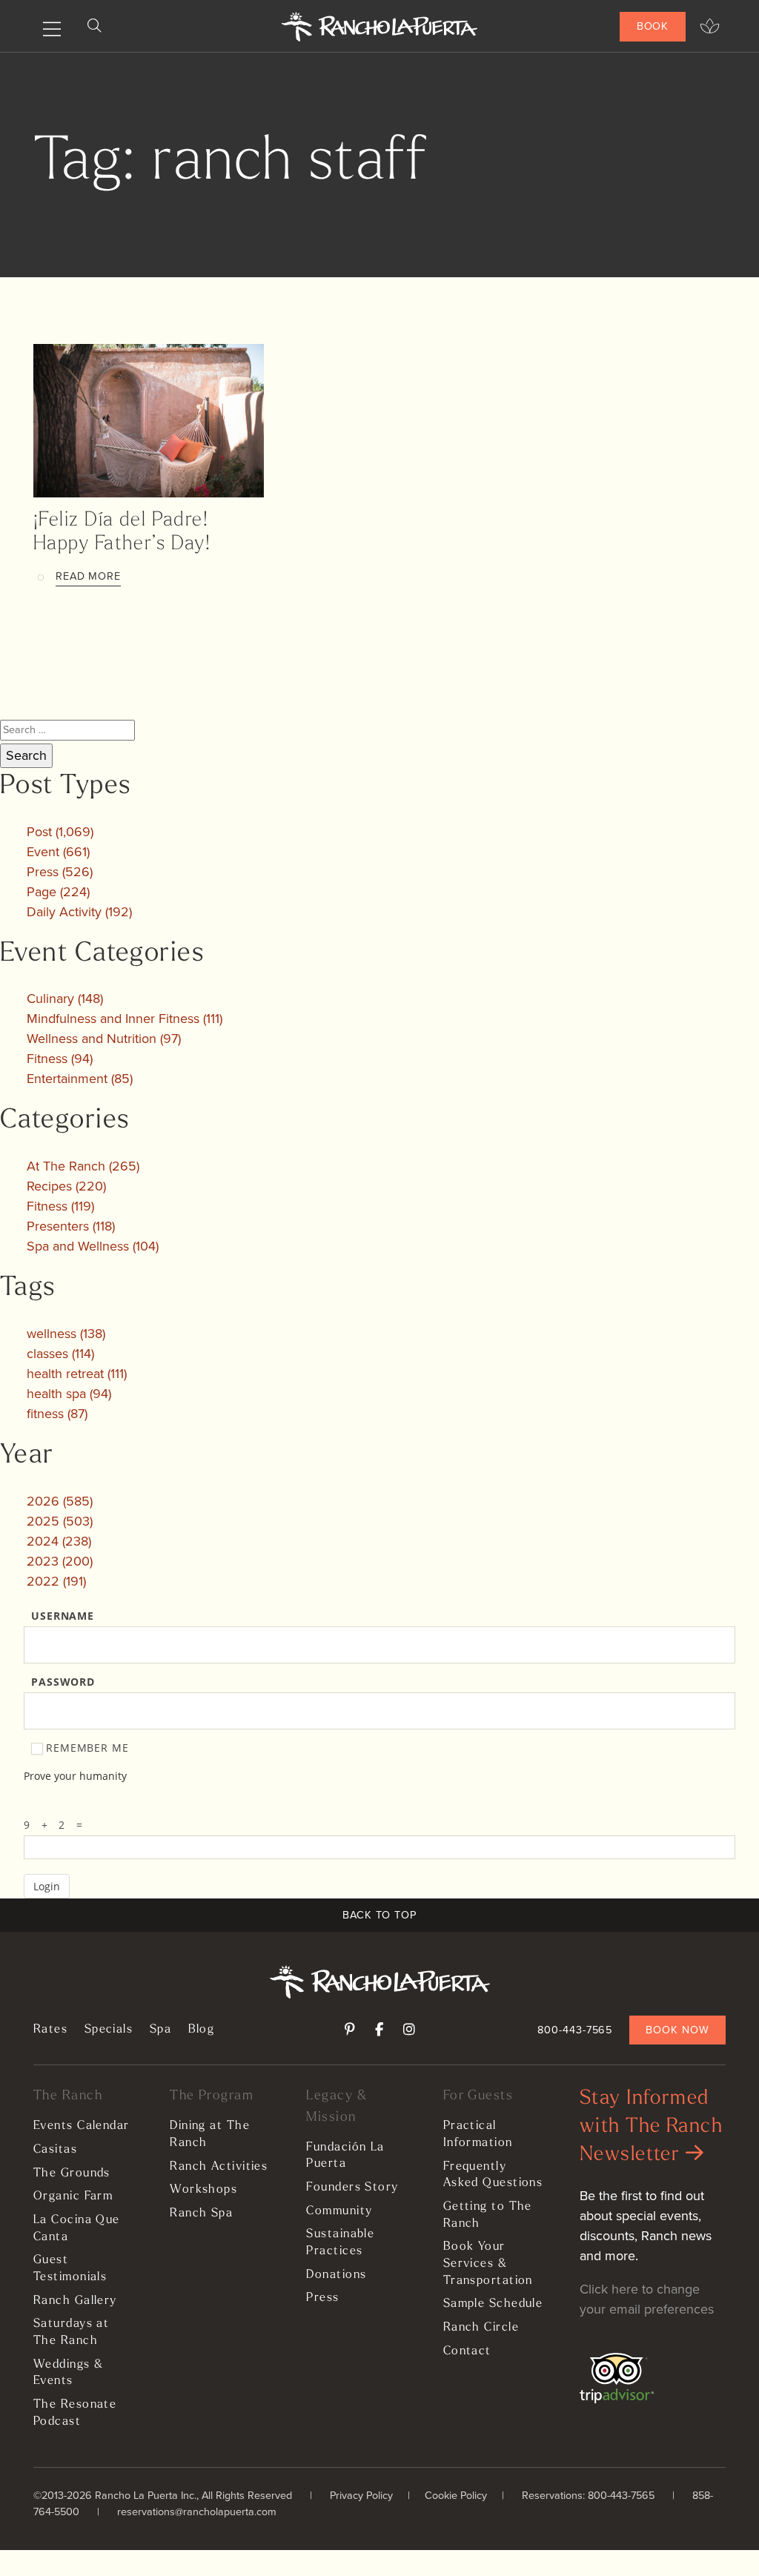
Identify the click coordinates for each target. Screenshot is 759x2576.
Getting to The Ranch (488, 2215)
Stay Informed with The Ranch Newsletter (651, 2127)
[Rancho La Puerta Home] (380, 27)
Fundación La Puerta (345, 2156)
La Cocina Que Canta (77, 2229)
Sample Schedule (493, 2304)
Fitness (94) (60, 1059)
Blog (202, 2030)
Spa (160, 2030)
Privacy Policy (361, 2495)
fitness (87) (57, 1414)
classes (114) (60, 1354)
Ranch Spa (201, 2214)
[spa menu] (710, 27)
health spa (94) (69, 1394)
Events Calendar (82, 2126)
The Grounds (72, 2173)
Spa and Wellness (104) (93, 1246)
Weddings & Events (68, 2373)
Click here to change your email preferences (647, 2299)
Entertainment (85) (80, 1079)
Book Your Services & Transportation (488, 2264)
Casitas (55, 2150)
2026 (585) (60, 1501)
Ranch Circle (481, 2328)
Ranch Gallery (75, 2301)
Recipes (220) (66, 1186)
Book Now (677, 2030)
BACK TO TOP (379, 1915)
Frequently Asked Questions (493, 2175)
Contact (467, 2351)
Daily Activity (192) (79, 912)
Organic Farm (73, 2196)
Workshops (203, 2190)
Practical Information (478, 2135)
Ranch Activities (219, 2167)
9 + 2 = (57, 1825)
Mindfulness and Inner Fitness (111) (125, 1019)
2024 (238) (59, 1541)
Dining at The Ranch (210, 2135)
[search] (94, 26)
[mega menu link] (52, 30)
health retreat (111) (77, 1374)
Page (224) (58, 892)
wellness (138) (66, 1334)
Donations (336, 2275)
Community (339, 2211)
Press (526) (60, 872)
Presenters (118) (71, 1226)
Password (63, 1682)
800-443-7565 (575, 2030)
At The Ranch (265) (83, 1166)
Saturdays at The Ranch (71, 2332)
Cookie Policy (456, 2495)
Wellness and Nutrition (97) (104, 1039)
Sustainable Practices (340, 2243)
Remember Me (87, 1748)
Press (322, 2298)
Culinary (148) (65, 999)
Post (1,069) (60, 832)
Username (63, 1616)
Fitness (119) (60, 1206)
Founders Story (352, 2188)
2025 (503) (60, 1521)
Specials (109, 2030)
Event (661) (58, 852)
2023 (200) (60, 1561)
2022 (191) (56, 1581)
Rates (50, 2030)
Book (653, 26)
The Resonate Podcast (75, 2413)
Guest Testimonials (70, 2269)
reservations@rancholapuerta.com (197, 2512)
